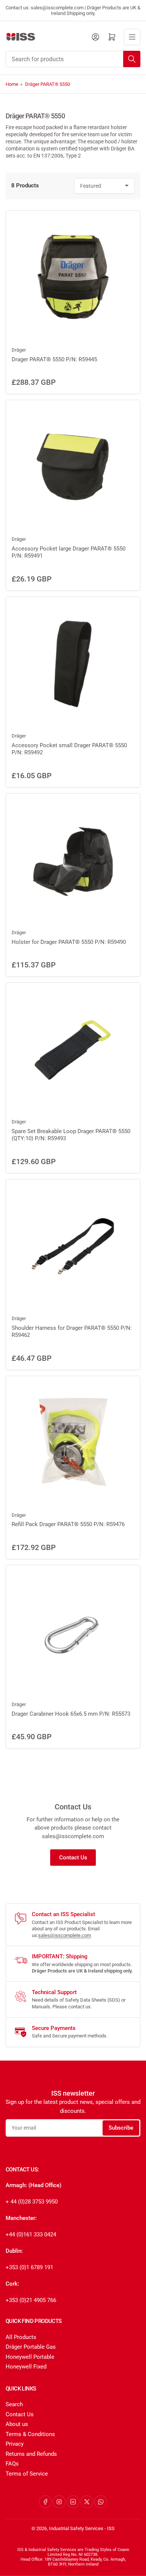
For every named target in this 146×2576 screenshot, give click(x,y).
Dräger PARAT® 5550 (48, 84)
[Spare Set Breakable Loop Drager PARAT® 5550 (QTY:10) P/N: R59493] (73, 1050)
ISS (111, 2528)
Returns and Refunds (31, 2454)
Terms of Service (27, 2474)
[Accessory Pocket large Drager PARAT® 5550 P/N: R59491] (73, 467)
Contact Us (73, 1858)
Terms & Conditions (30, 2434)
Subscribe (121, 2128)
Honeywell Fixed (26, 2367)
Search (14, 2404)
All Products (21, 2337)
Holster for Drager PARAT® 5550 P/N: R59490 (69, 942)
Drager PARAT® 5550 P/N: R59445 (54, 359)
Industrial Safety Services (76, 2528)
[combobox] (73, 59)
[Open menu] (132, 37)
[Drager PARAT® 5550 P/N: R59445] (73, 278)
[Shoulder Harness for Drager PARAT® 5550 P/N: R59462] (73, 1246)
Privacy (15, 2444)
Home (12, 84)
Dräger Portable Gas (31, 2347)
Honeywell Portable (30, 2357)
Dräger (19, 350)
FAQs (12, 2464)
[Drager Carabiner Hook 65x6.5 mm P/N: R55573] (73, 1632)
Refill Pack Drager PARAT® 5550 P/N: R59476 (68, 1524)
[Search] (132, 59)
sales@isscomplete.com (65, 1935)
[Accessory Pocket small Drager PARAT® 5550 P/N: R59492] (73, 664)
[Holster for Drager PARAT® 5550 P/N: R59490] (73, 860)
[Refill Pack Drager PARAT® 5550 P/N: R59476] (73, 1443)
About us (17, 2424)
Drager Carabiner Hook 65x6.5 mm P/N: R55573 (71, 1714)
